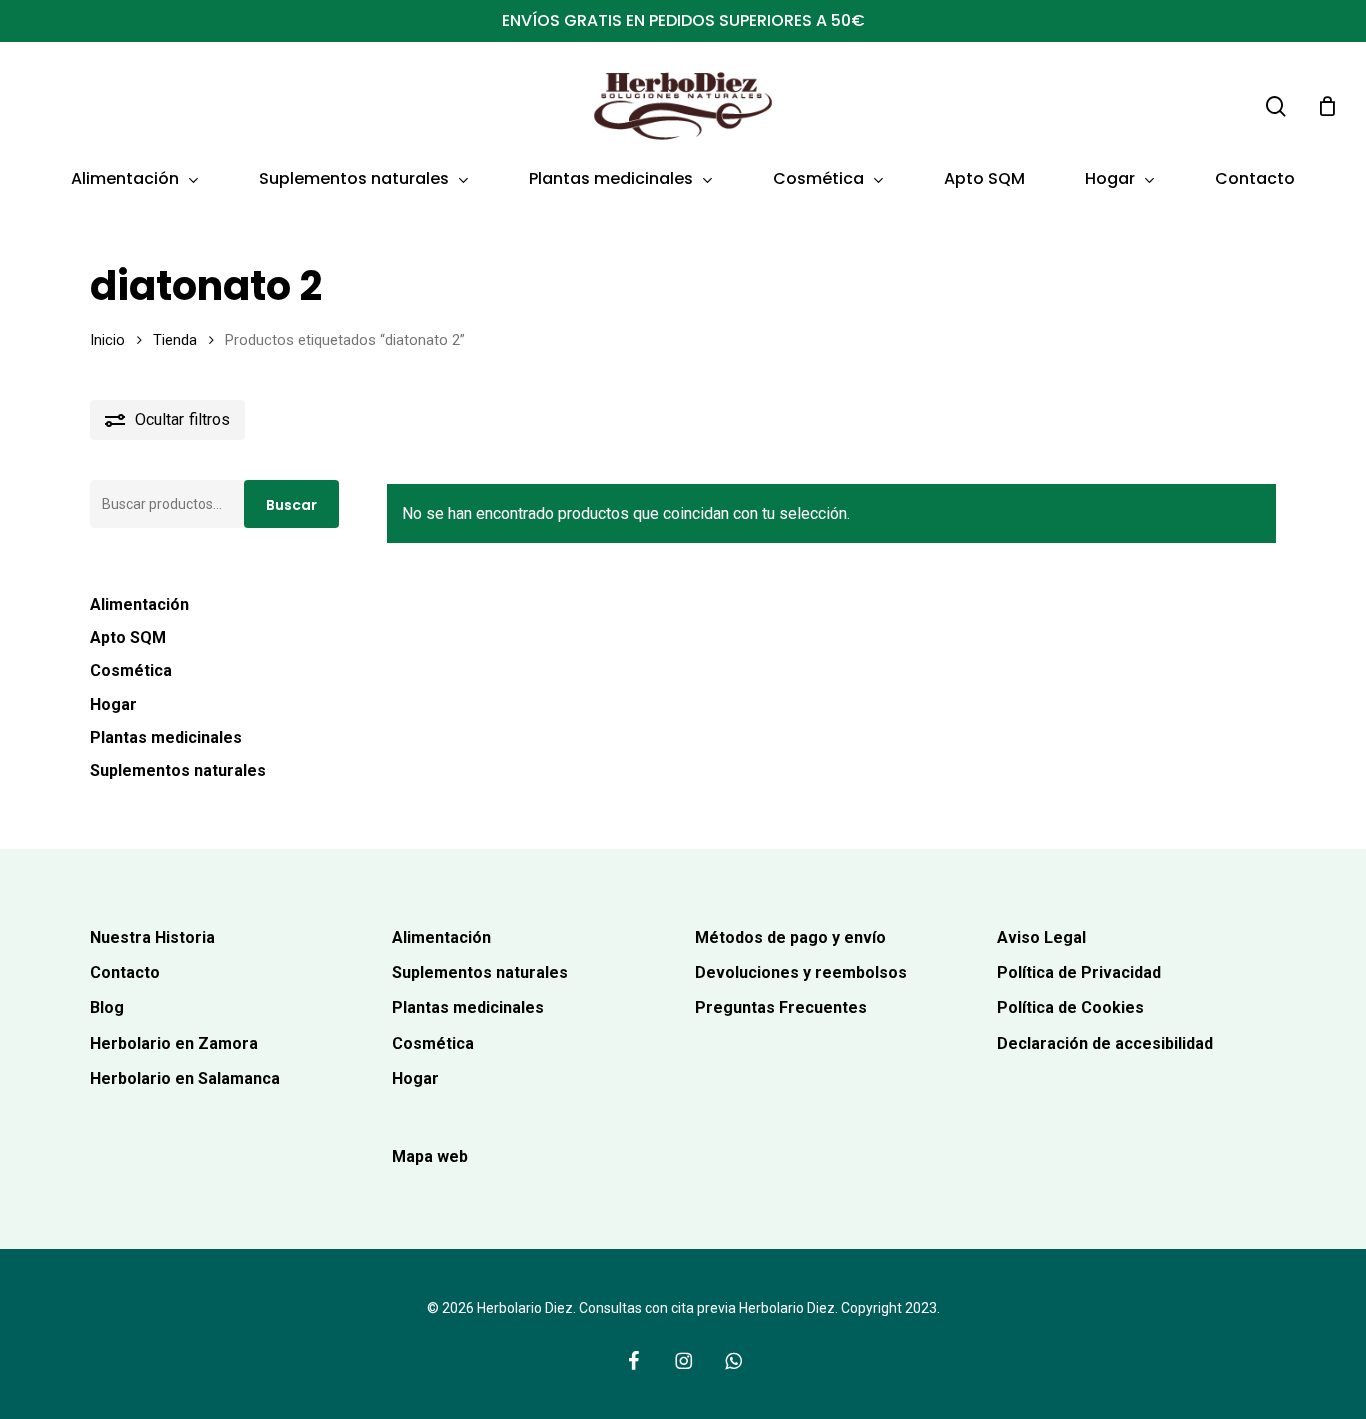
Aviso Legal (1041, 937)
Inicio (107, 340)
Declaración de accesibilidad (1105, 1043)
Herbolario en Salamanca (185, 1078)
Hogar (113, 704)
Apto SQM (128, 637)
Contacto (125, 972)
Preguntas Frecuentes (781, 1007)
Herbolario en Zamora (174, 1043)
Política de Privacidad (1079, 972)
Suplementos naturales (178, 770)
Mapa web (430, 1156)
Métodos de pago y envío (790, 937)
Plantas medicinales (166, 737)
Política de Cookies (1070, 1007)
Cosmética (131, 670)
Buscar (291, 505)
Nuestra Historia (152, 937)
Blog (107, 1007)
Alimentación (139, 604)
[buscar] (1276, 106)
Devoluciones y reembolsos (801, 972)
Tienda (175, 340)
